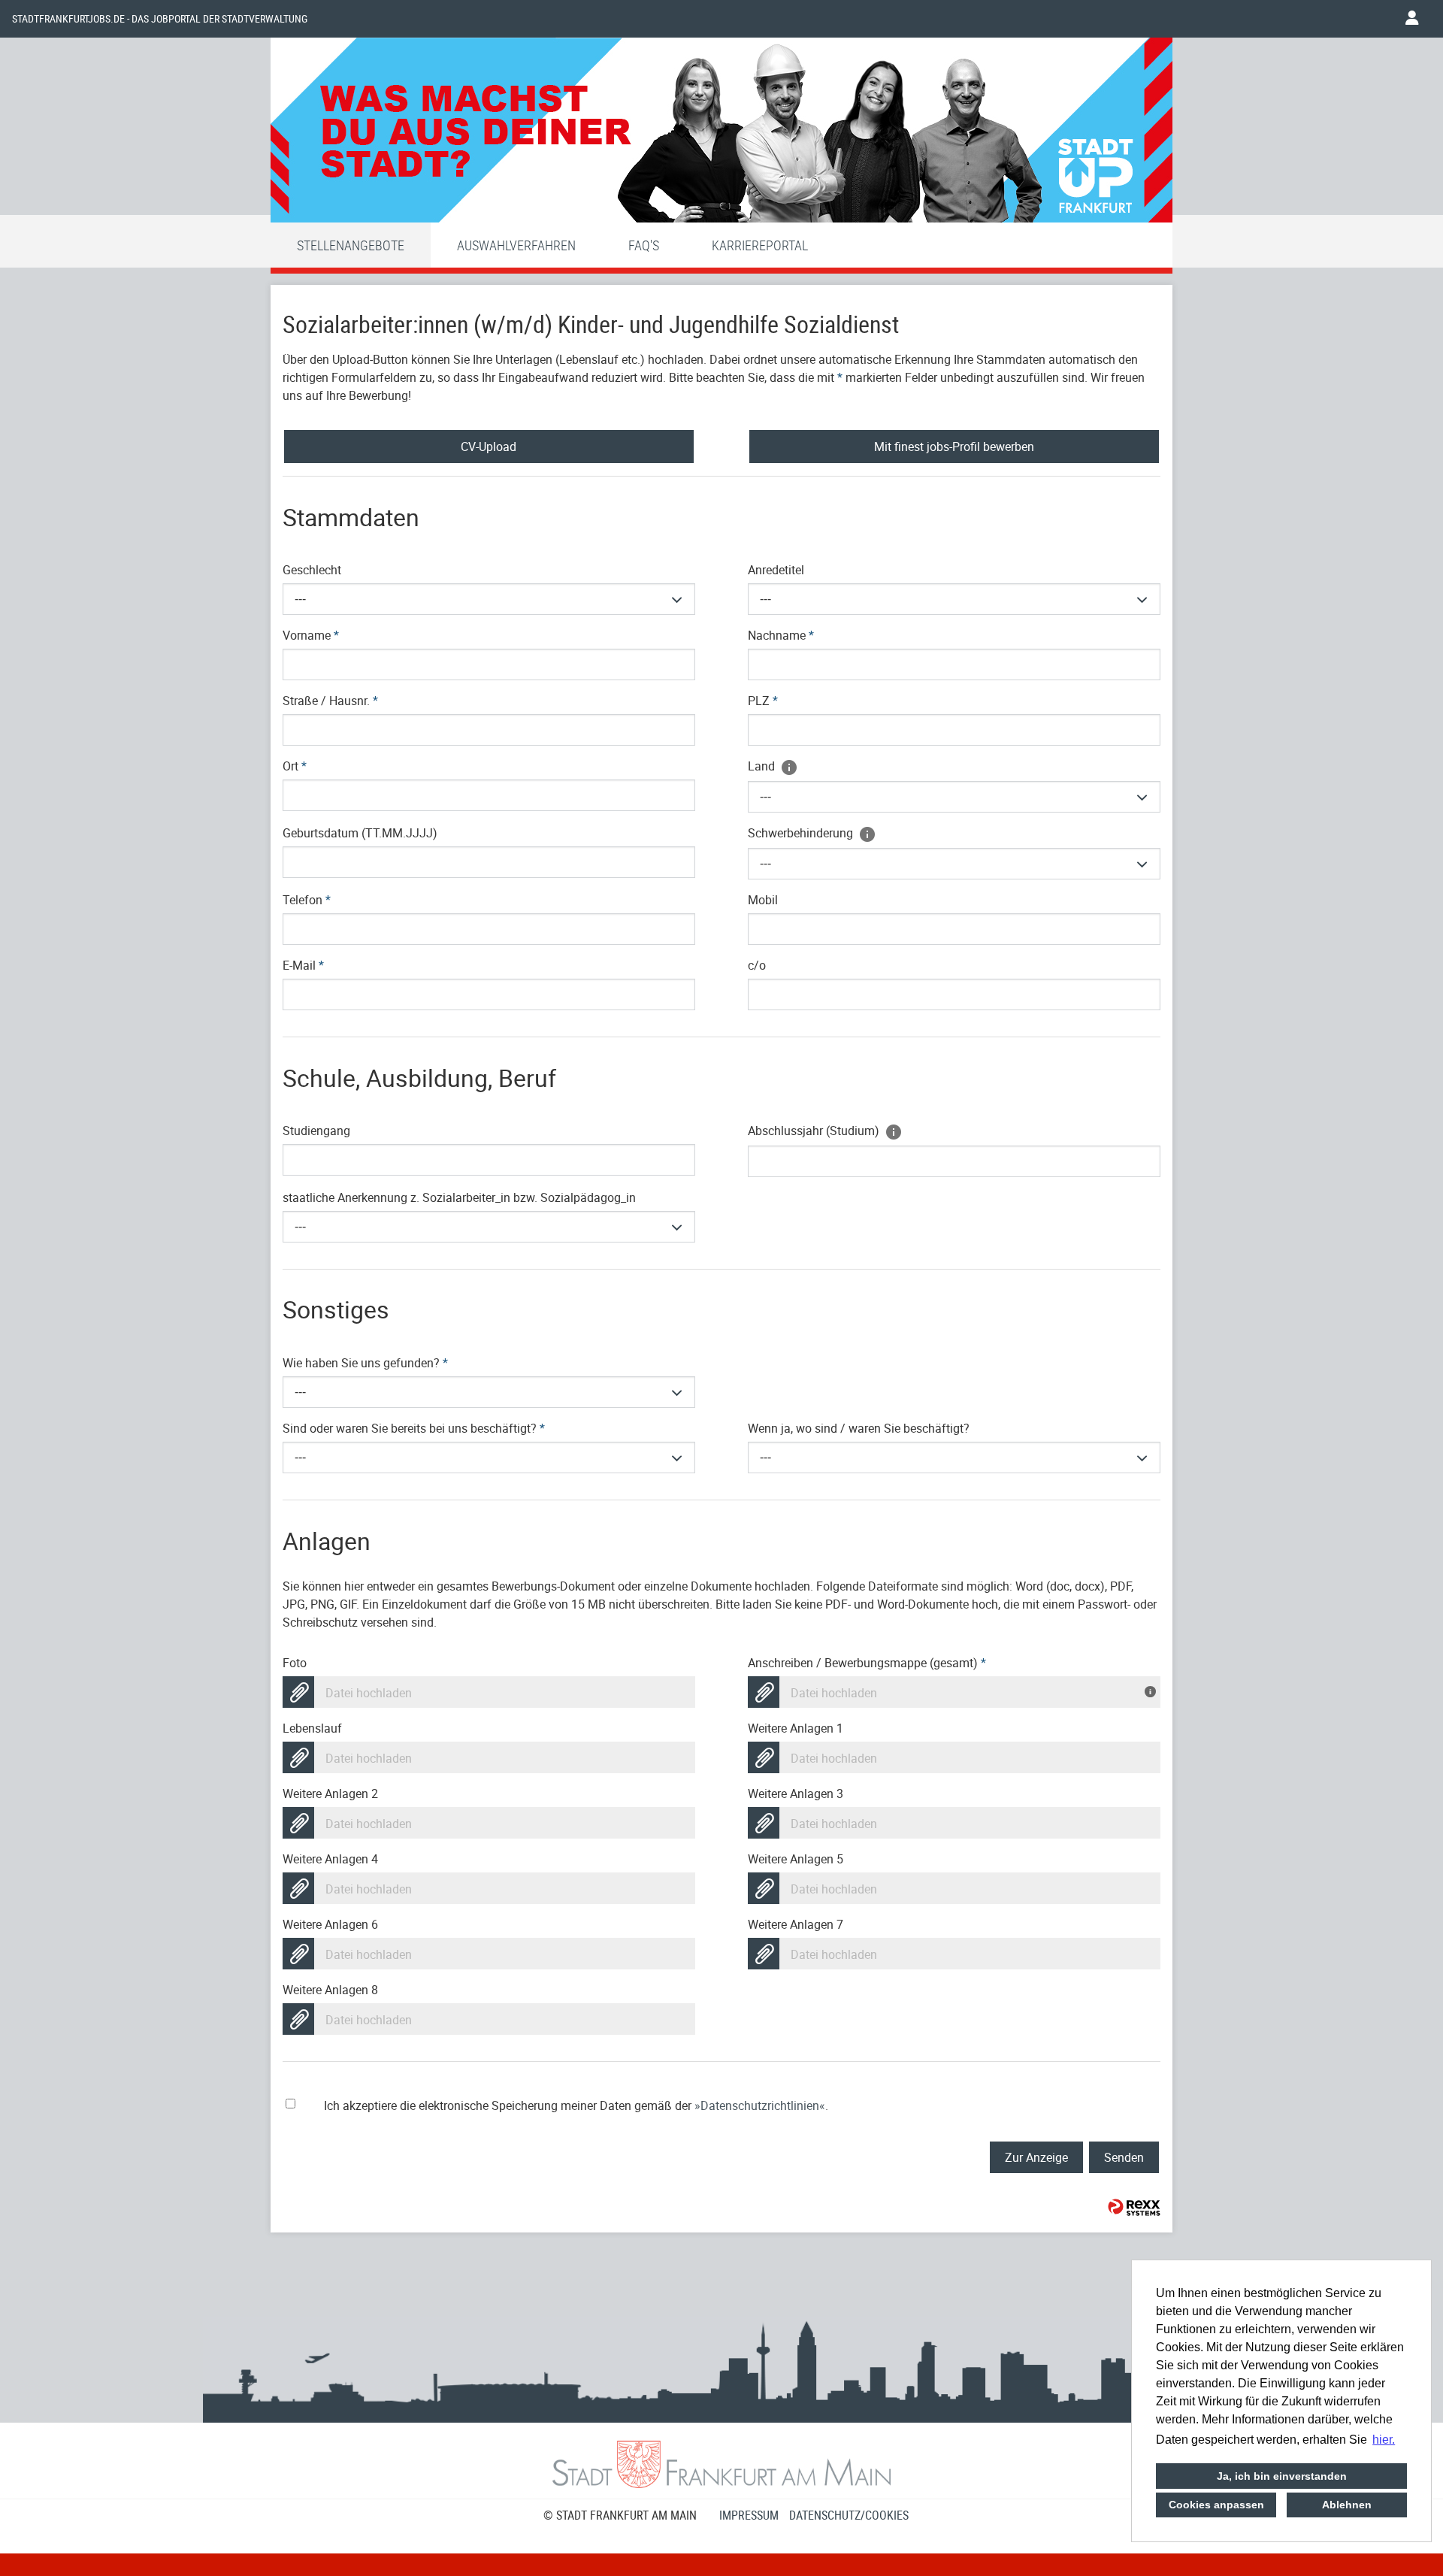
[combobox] (489, 599)
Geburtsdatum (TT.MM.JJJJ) (360, 833)
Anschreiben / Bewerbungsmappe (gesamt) (867, 1663)
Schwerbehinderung (802, 833)
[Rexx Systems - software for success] (1134, 2207)
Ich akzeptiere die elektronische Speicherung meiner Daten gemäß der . (576, 2105)
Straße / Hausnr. (330, 701)
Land (763, 766)
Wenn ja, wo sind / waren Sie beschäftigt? (859, 1428)
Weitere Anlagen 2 (330, 1794)
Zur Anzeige (1036, 2157)
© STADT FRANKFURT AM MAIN (620, 2515)
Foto (295, 1663)
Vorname (311, 635)
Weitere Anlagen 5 (796, 1859)
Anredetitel (776, 570)
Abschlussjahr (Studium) (815, 1131)
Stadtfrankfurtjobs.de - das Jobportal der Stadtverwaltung (160, 19)
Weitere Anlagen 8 (330, 1990)
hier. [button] (1384, 2440)
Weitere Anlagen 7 (796, 1924)
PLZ (763, 701)
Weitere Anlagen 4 (330, 1859)
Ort (295, 766)
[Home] (721, 134)
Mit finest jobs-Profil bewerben (954, 446)
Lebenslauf (312, 1728)
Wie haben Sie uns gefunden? (365, 1363)
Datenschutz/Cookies (849, 2515)
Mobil (763, 900)
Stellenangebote (351, 245)
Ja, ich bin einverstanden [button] (1282, 2476)
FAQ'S (644, 245)
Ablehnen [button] (1347, 2505)
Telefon (307, 900)
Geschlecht (312, 570)
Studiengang (316, 1131)
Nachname (781, 635)
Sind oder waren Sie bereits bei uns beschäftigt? (414, 1428)
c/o (757, 965)
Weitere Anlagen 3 (796, 1794)
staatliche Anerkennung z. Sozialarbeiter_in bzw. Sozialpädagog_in (459, 1197)
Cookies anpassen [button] (1216, 2505)
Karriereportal (760, 245)
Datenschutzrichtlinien (760, 2105)
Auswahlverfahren (516, 245)
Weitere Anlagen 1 (796, 1728)
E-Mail (303, 965)
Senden (1124, 2157)
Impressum (749, 2515)
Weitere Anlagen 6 (330, 1924)
